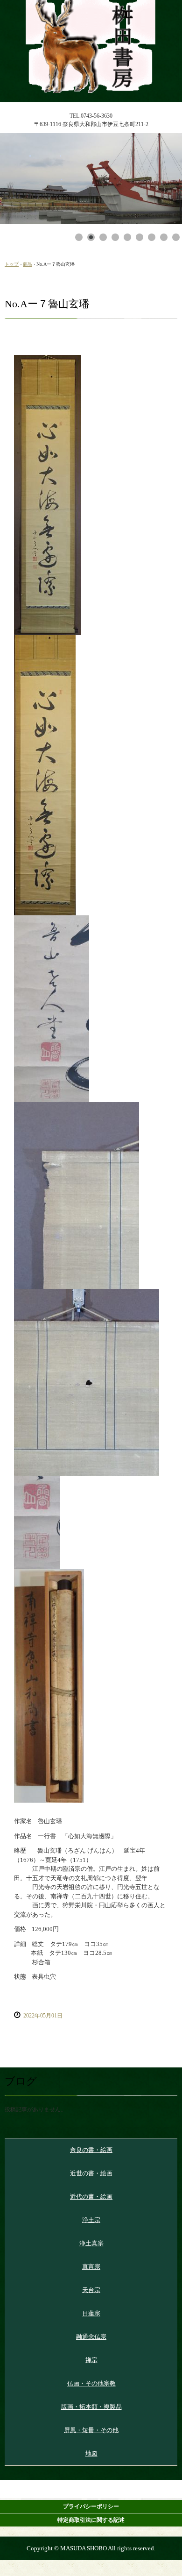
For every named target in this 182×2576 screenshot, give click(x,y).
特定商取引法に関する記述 (91, 2520)
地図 (91, 2453)
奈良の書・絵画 (91, 2150)
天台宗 (91, 2290)
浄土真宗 (91, 2243)
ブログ (21, 2081)
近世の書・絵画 (91, 2173)
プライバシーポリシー (91, 2506)
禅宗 (91, 2360)
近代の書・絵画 (91, 2197)
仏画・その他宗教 (91, 2383)
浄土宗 (91, 2220)
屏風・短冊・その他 (91, 2430)
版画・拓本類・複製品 (91, 2407)
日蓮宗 (91, 2313)
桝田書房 (91, 8)
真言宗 (91, 2267)
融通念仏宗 (91, 2337)
